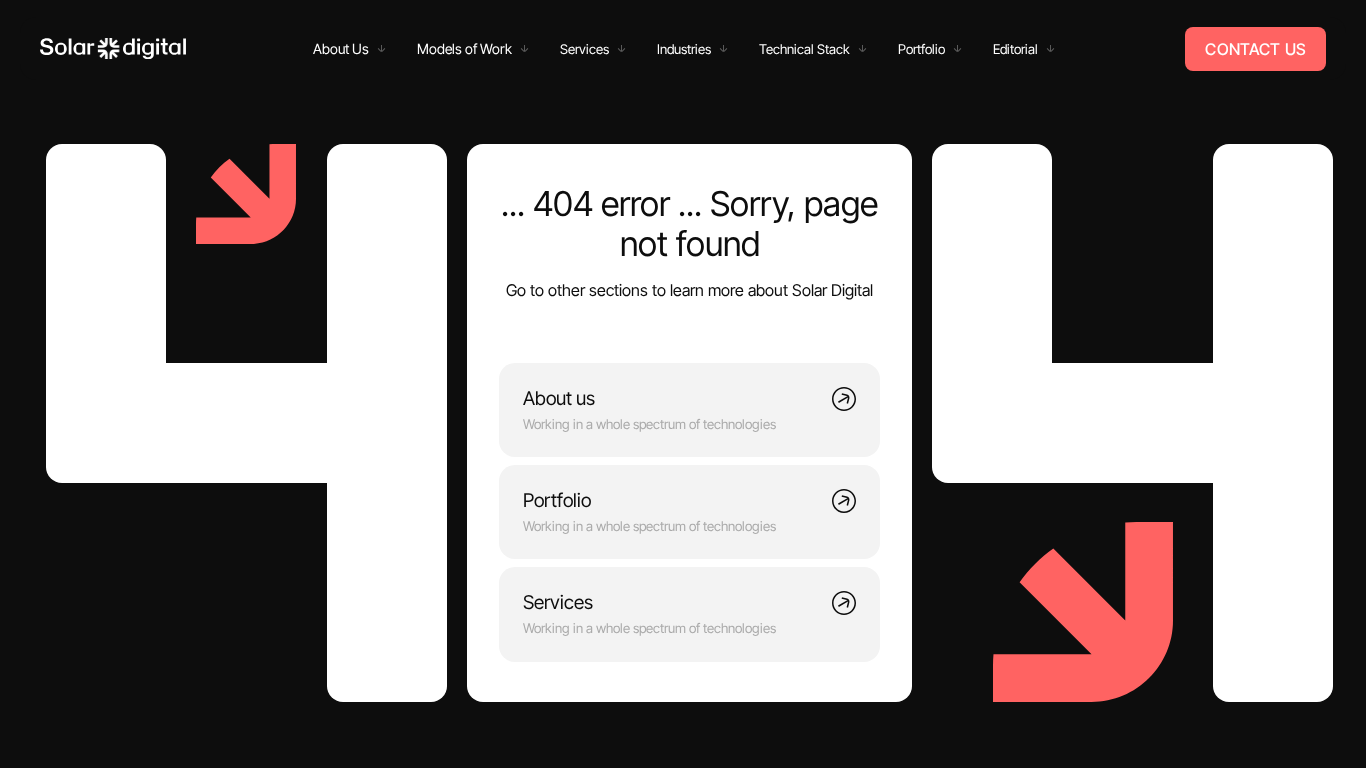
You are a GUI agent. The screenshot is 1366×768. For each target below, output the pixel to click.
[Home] (113, 48)
